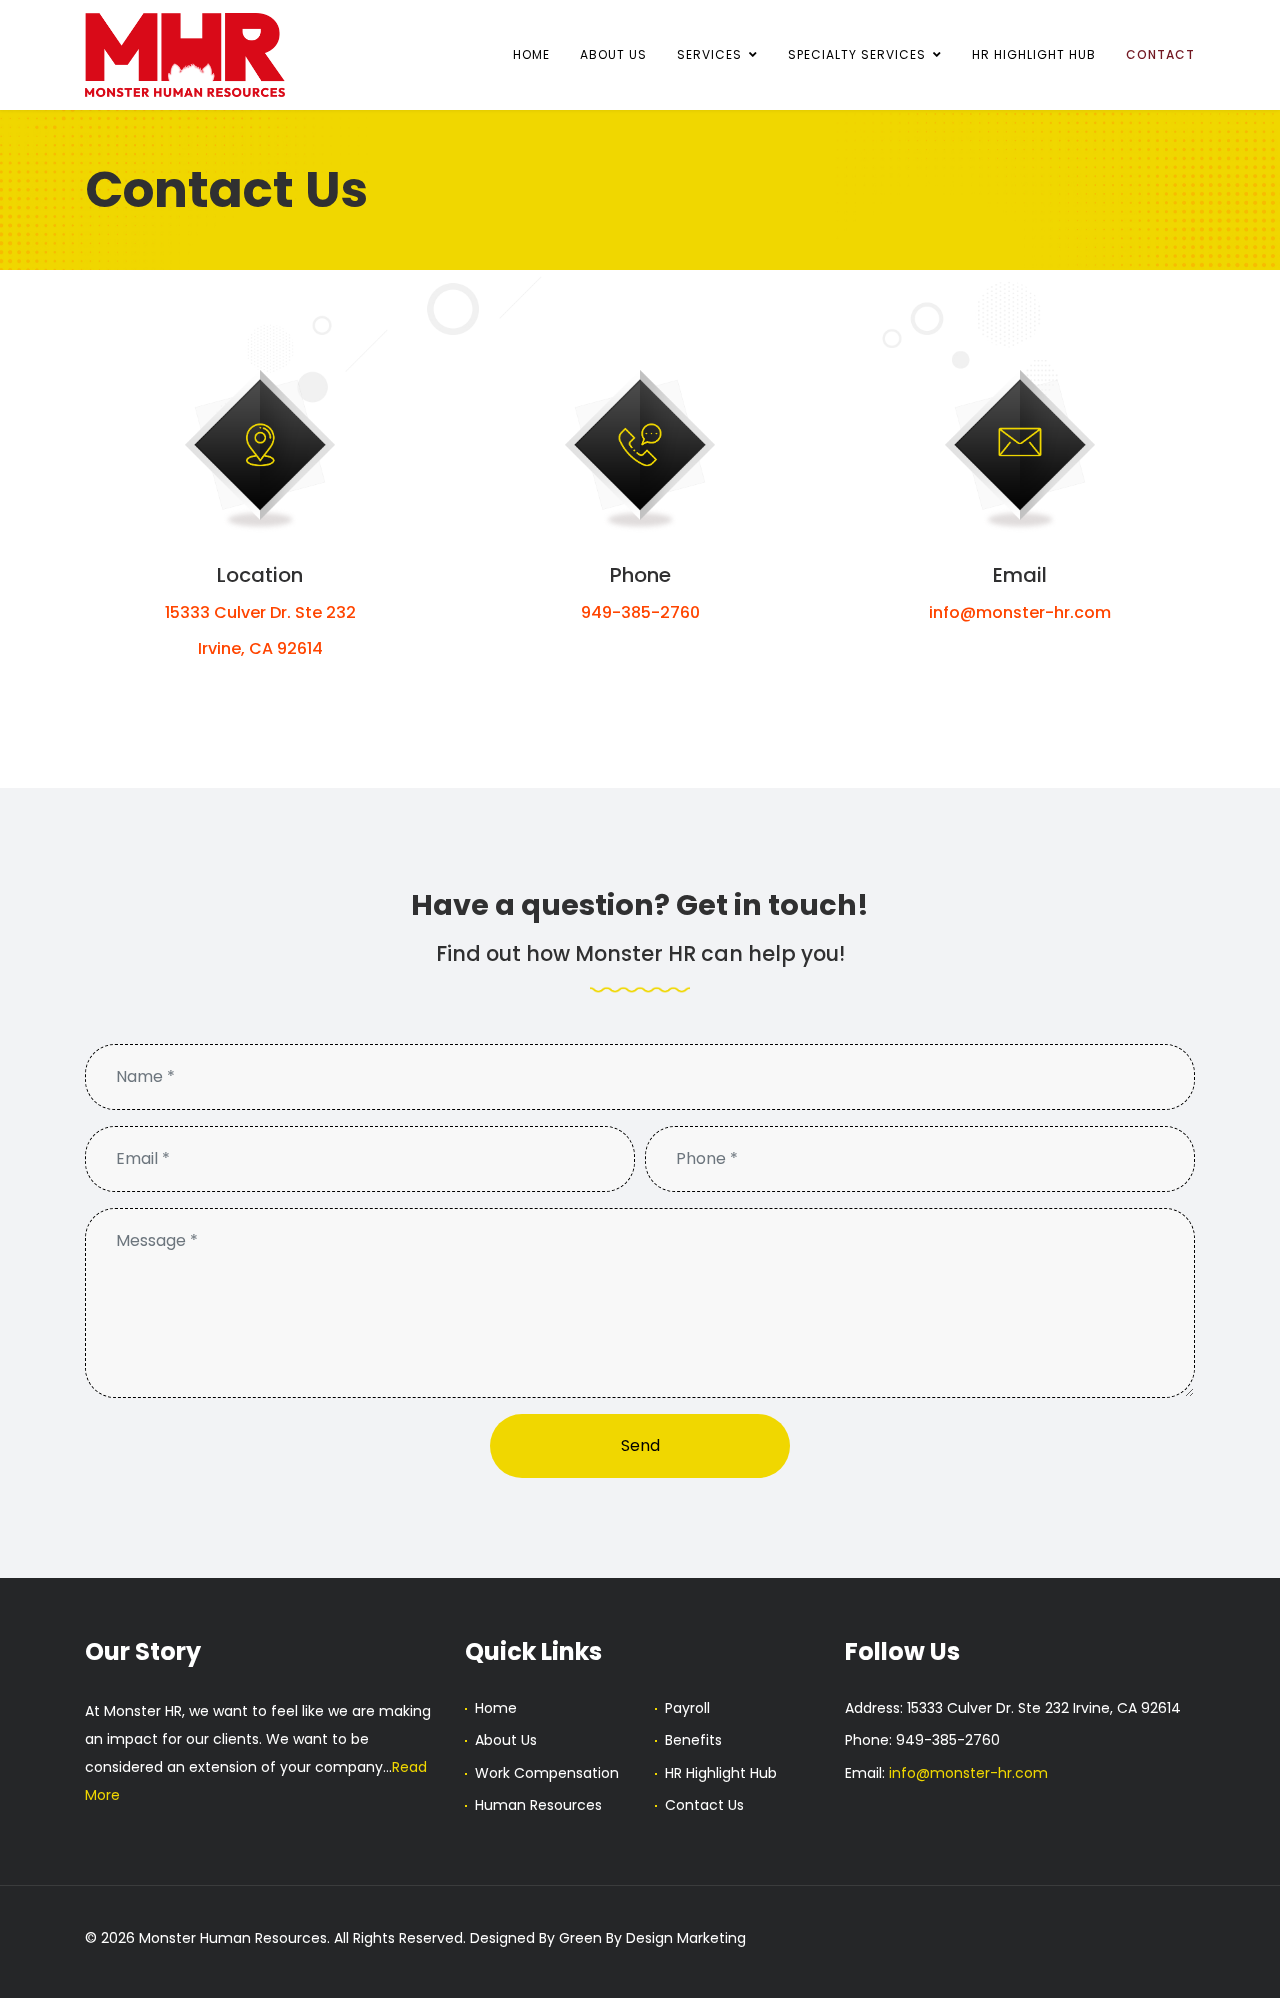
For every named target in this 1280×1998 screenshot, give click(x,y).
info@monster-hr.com (1020, 612)
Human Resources (538, 1805)
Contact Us (704, 1805)
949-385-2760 (640, 612)
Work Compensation (547, 1773)
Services (709, 54)
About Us (613, 54)
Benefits (693, 1740)
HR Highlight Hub (1034, 54)
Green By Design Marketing (652, 1938)
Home (531, 54)
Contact (1160, 54)
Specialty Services (857, 54)
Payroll (687, 1708)
